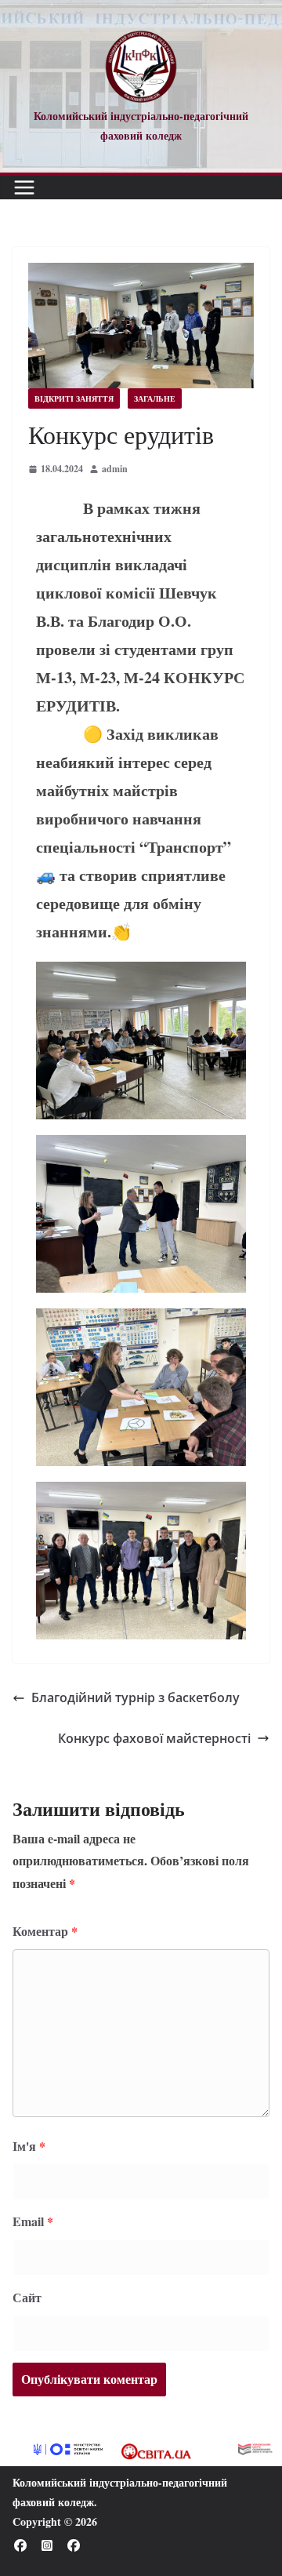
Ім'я (29, 2146)
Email (33, 2221)
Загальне (155, 398)
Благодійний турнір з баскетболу (136, 1697)
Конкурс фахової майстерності (154, 1738)
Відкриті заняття (74, 398)
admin (115, 469)
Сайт (27, 2297)
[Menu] (24, 187)
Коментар (45, 1931)
